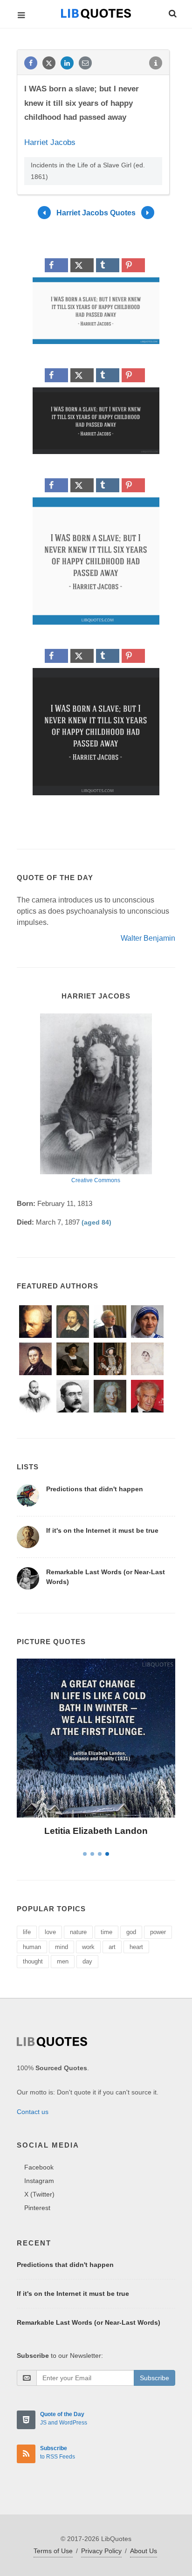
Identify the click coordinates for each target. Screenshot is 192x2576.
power (158, 1932)
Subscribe (154, 2378)
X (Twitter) (39, 2194)
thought (33, 1961)
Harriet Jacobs (50, 142)
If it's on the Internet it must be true (102, 1530)
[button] (172, 12)
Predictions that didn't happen (95, 1489)
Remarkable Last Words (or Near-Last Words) (89, 2322)
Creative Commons (96, 1180)
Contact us (33, 2112)
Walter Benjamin (148, 938)
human (32, 1947)
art (112, 1947)
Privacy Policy (101, 2551)
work (88, 1947)
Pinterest (37, 2208)
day (87, 1961)
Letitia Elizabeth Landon (96, 1831)
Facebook (39, 2167)
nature (78, 1932)
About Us (144, 2551)
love (50, 1932)
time (106, 1932)
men (63, 1961)
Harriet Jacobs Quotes (96, 213)
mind (62, 1947)
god (131, 1932)
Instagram (39, 2181)
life (27, 1932)
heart (136, 1947)
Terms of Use (53, 2551)
